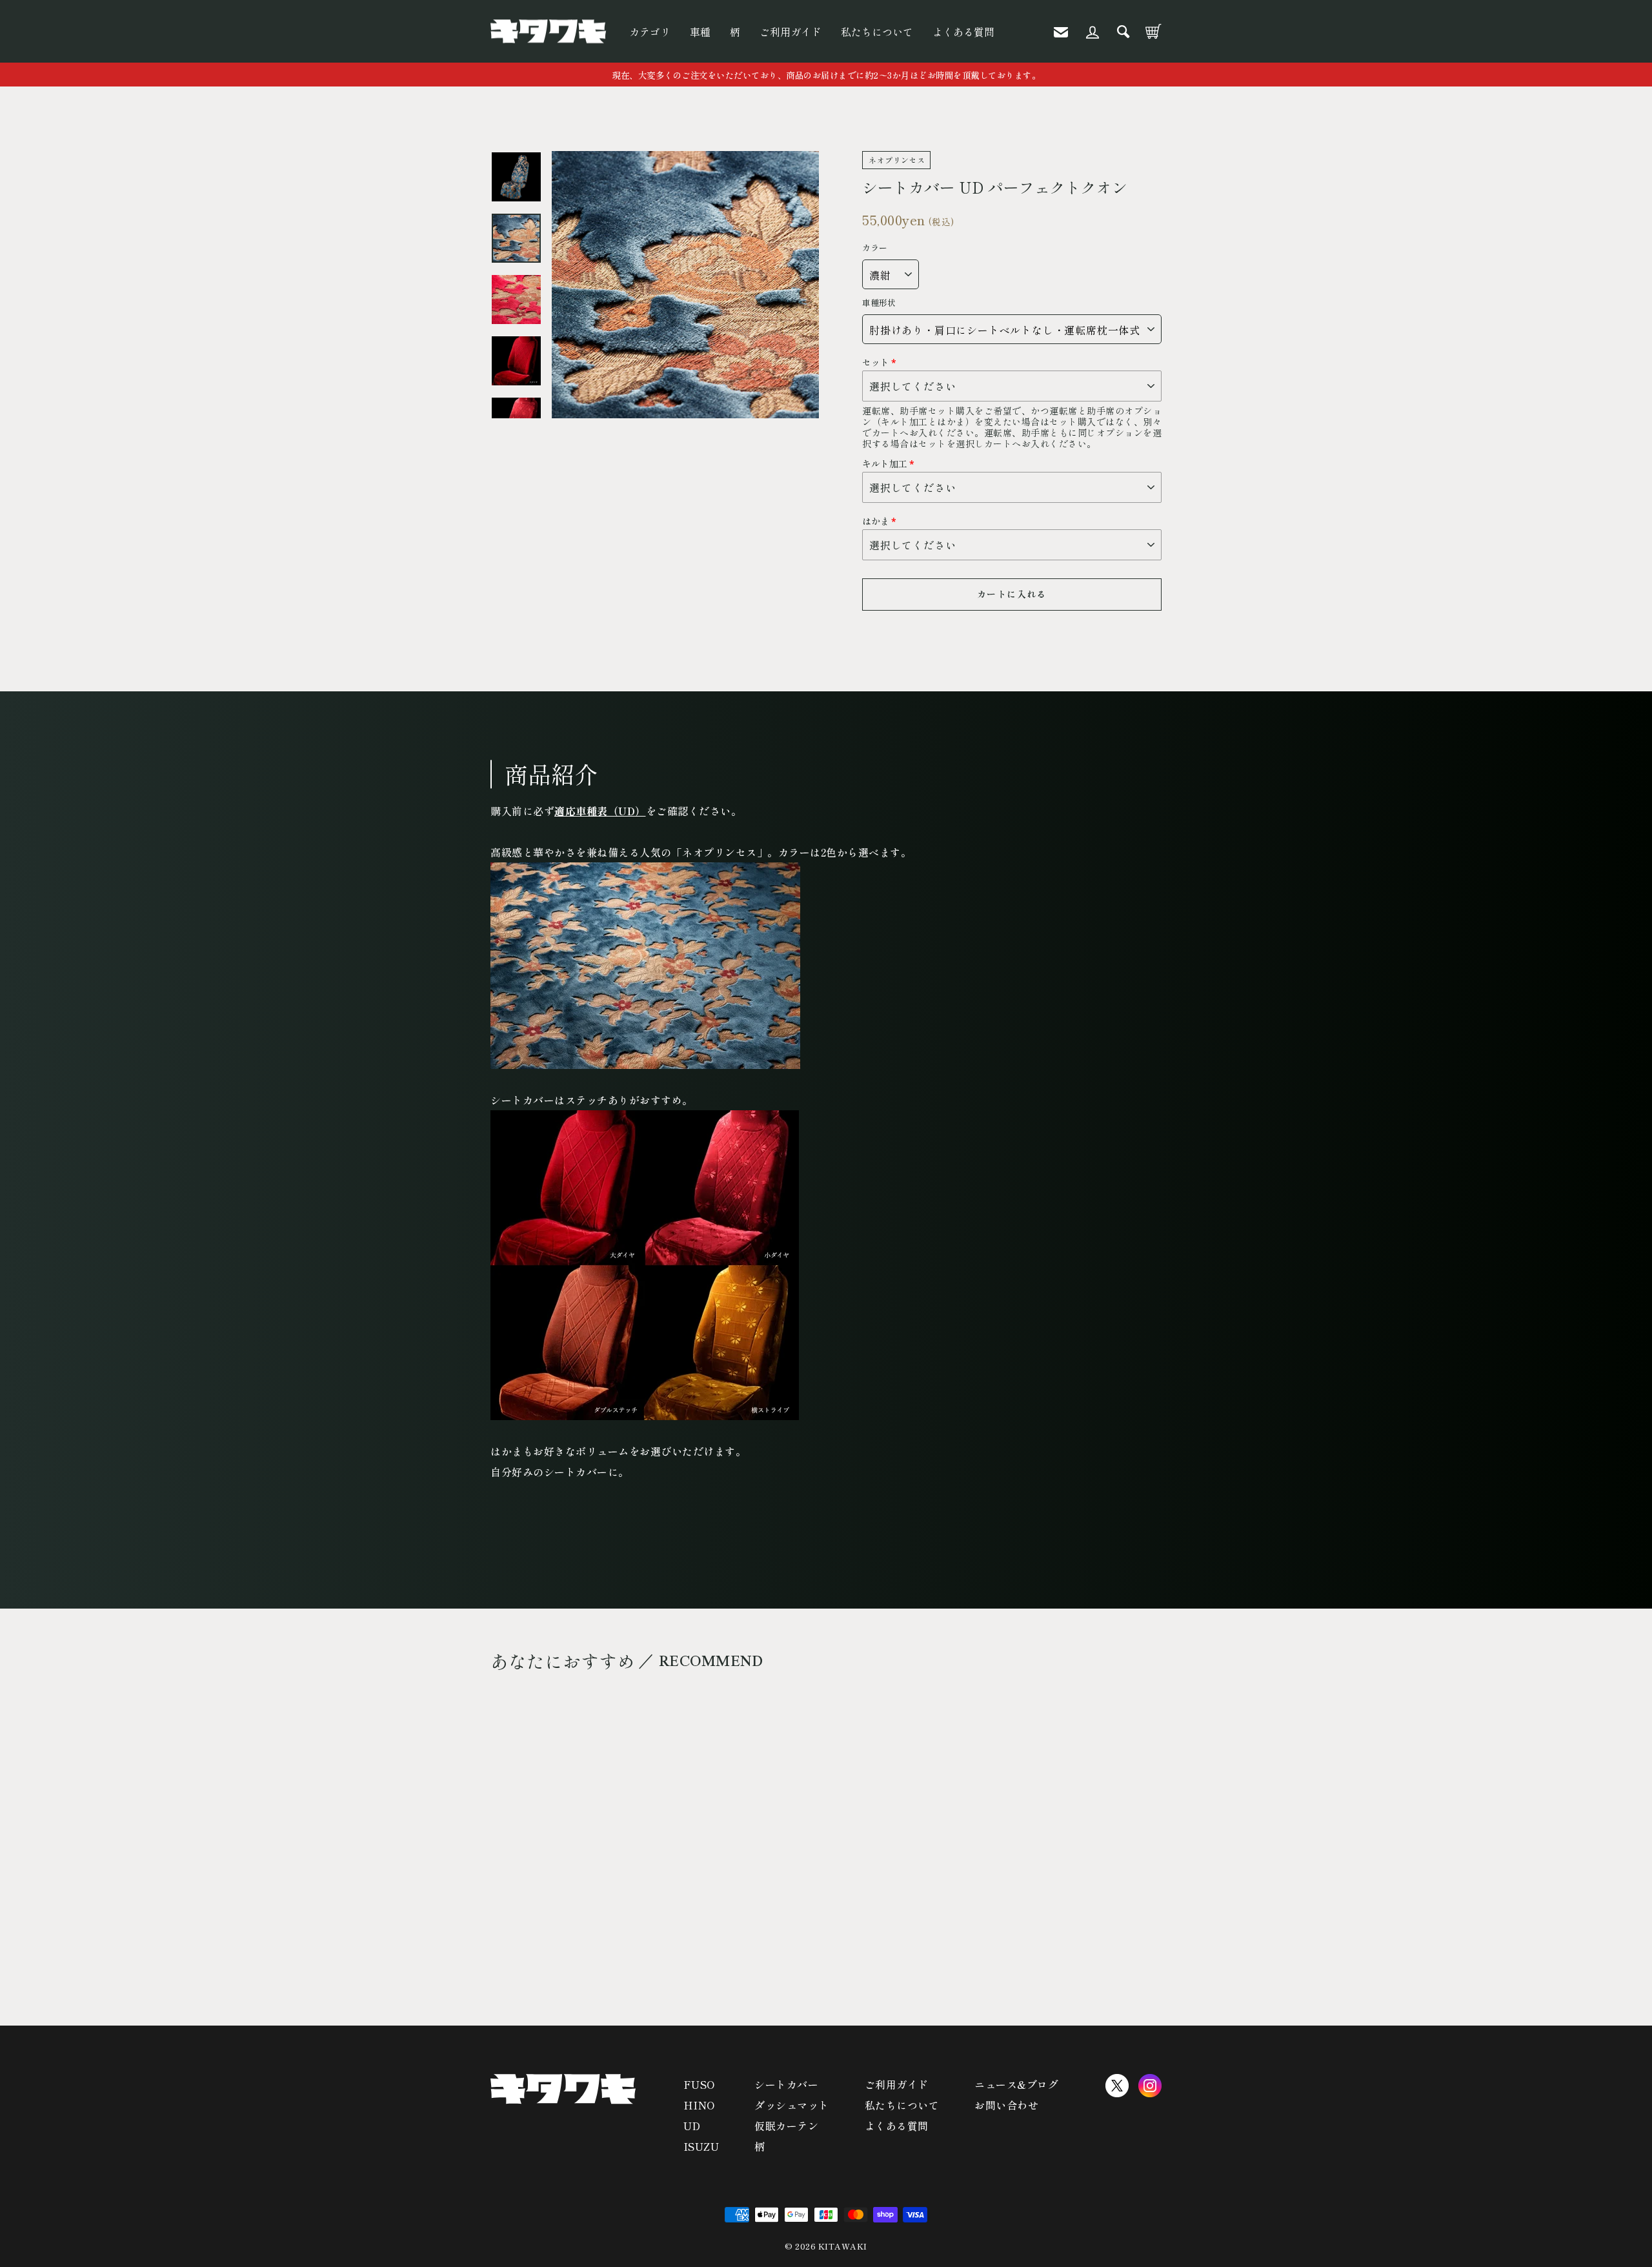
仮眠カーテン (786, 2126)
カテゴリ (650, 32)
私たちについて (877, 32)
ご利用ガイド (791, 32)
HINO (699, 2105)
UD (692, 2126)
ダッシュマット (792, 2105)
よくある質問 (963, 32)
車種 (700, 32)
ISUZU (701, 2146)
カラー (875, 248)
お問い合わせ (1006, 2105)
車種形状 (879, 303)
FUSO (699, 2084)
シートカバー (786, 2084)
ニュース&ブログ (1016, 2084)
